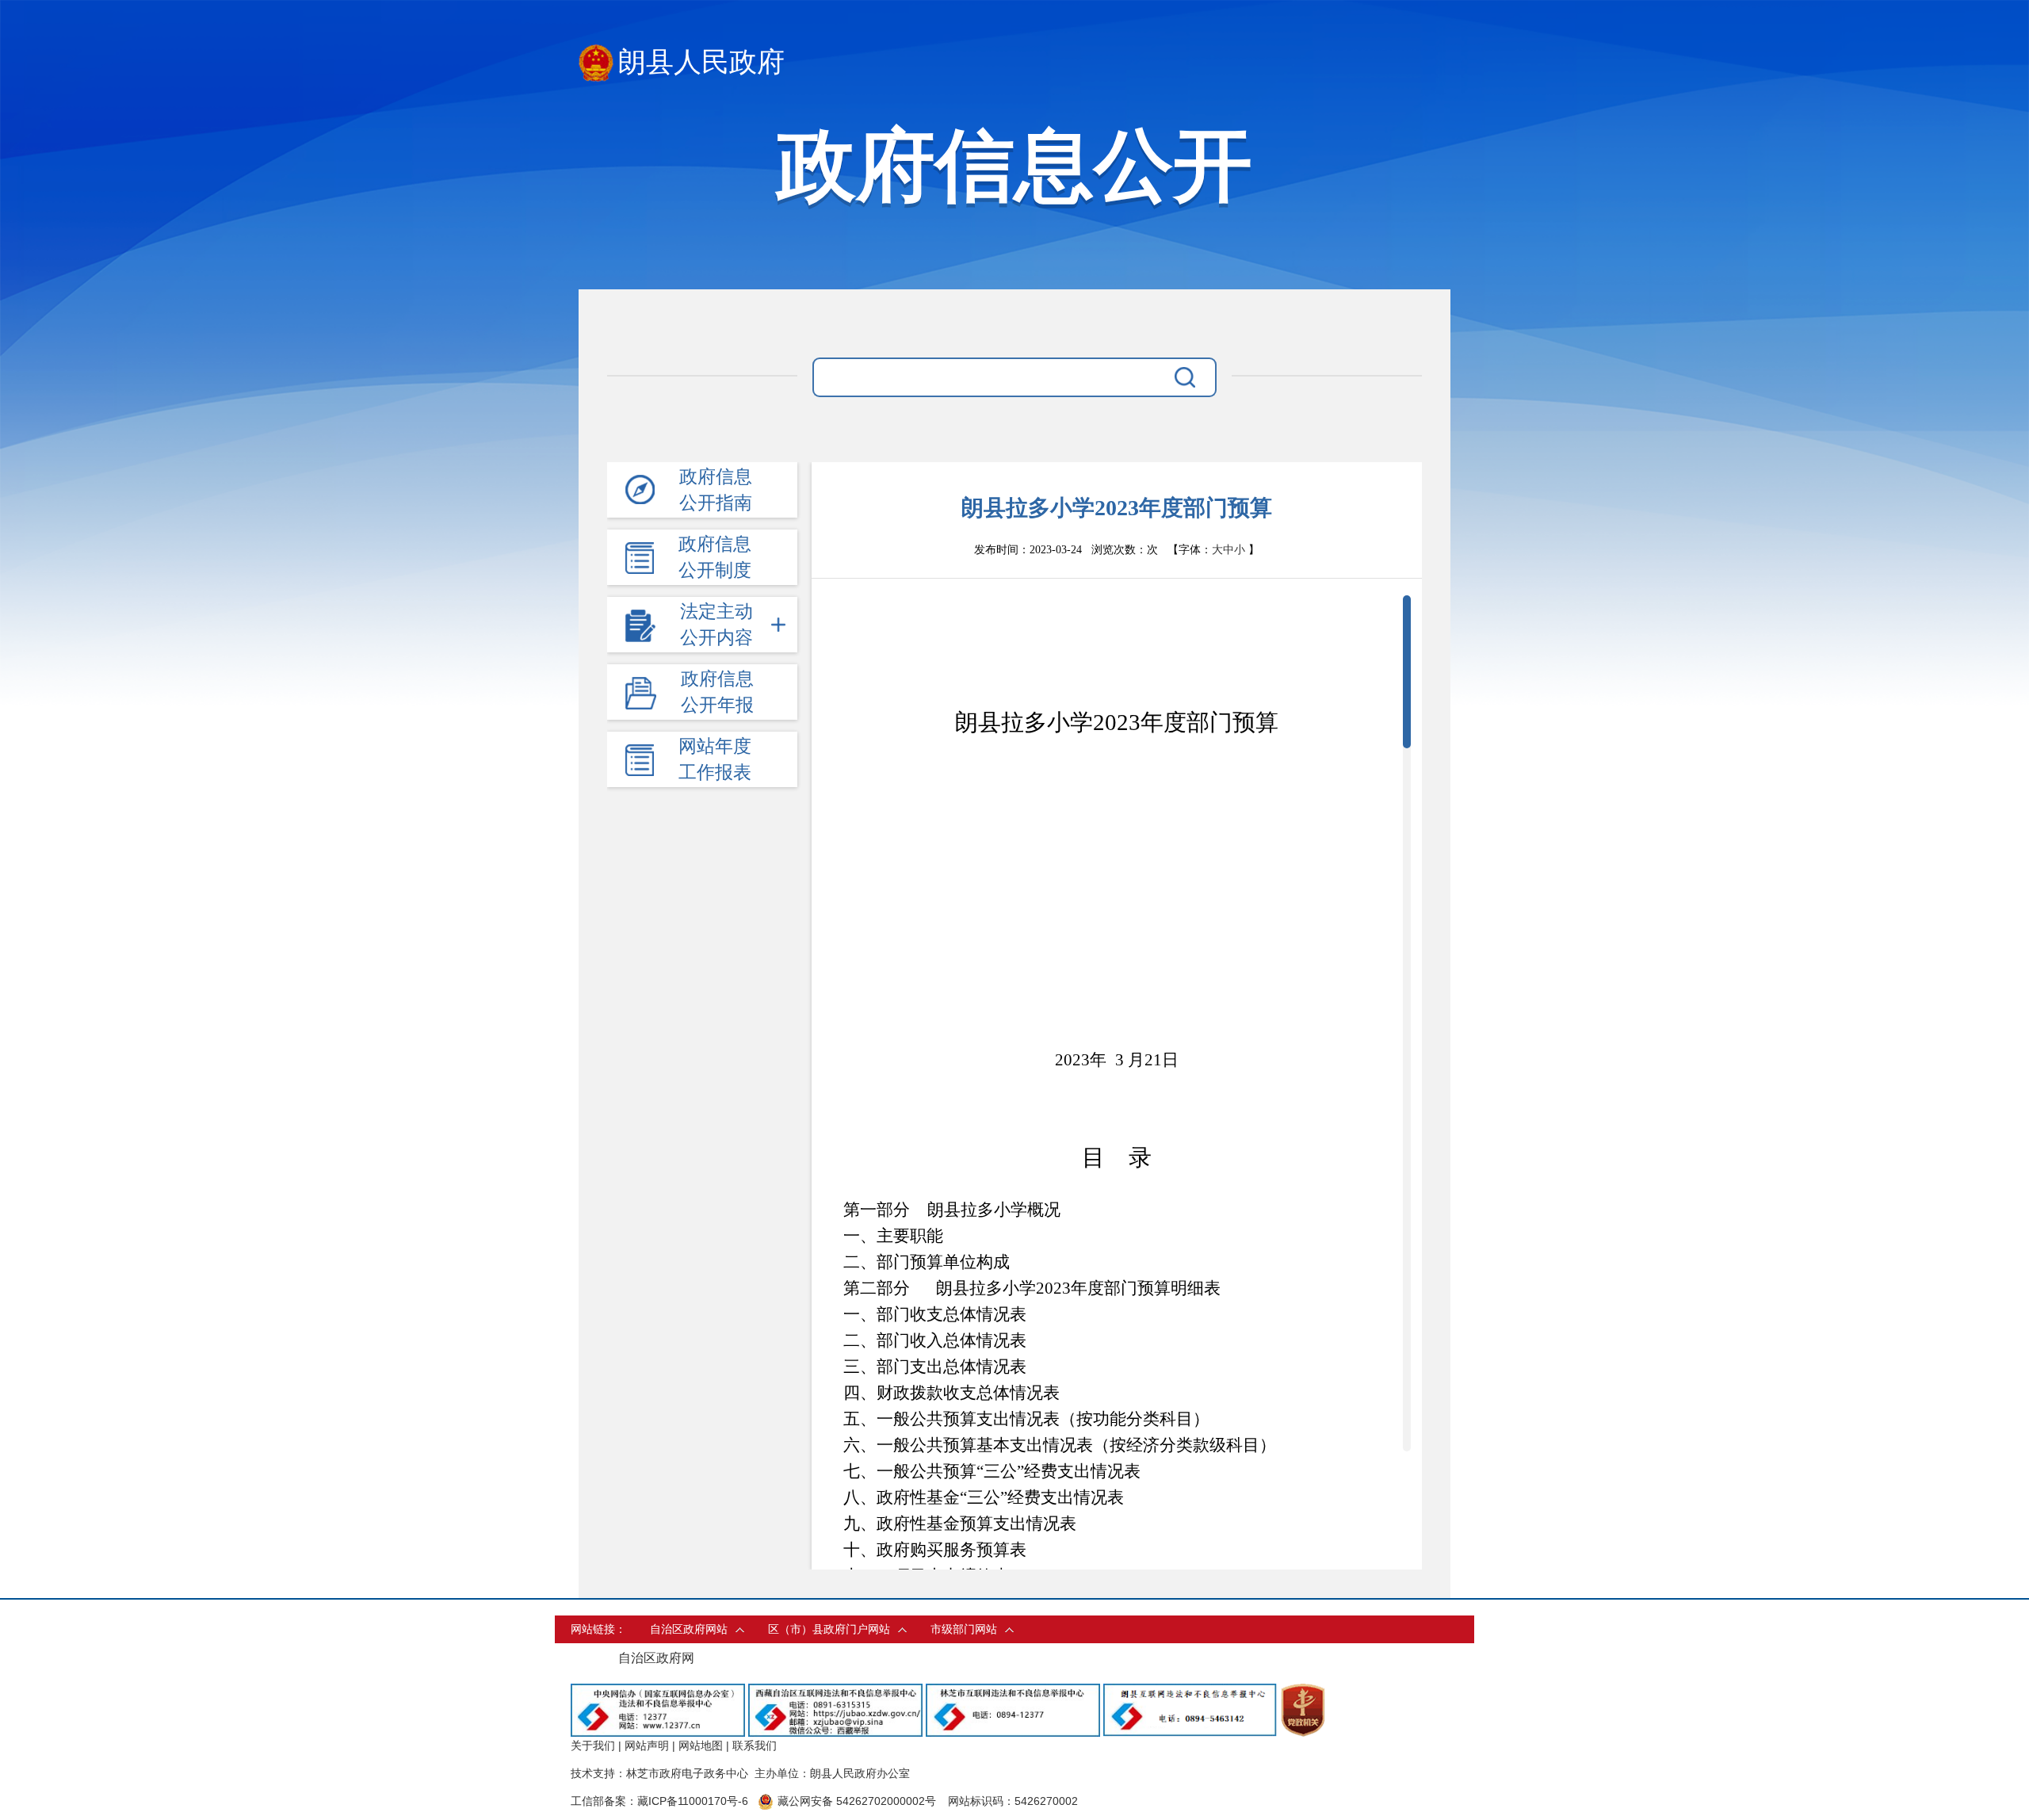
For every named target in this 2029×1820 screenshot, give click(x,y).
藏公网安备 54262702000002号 (857, 1801)
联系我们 (755, 1745)
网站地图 (701, 1745)
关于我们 (593, 1745)
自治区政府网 (656, 1658)
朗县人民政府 (701, 62)
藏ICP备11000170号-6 (693, 1801)
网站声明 (647, 1745)
